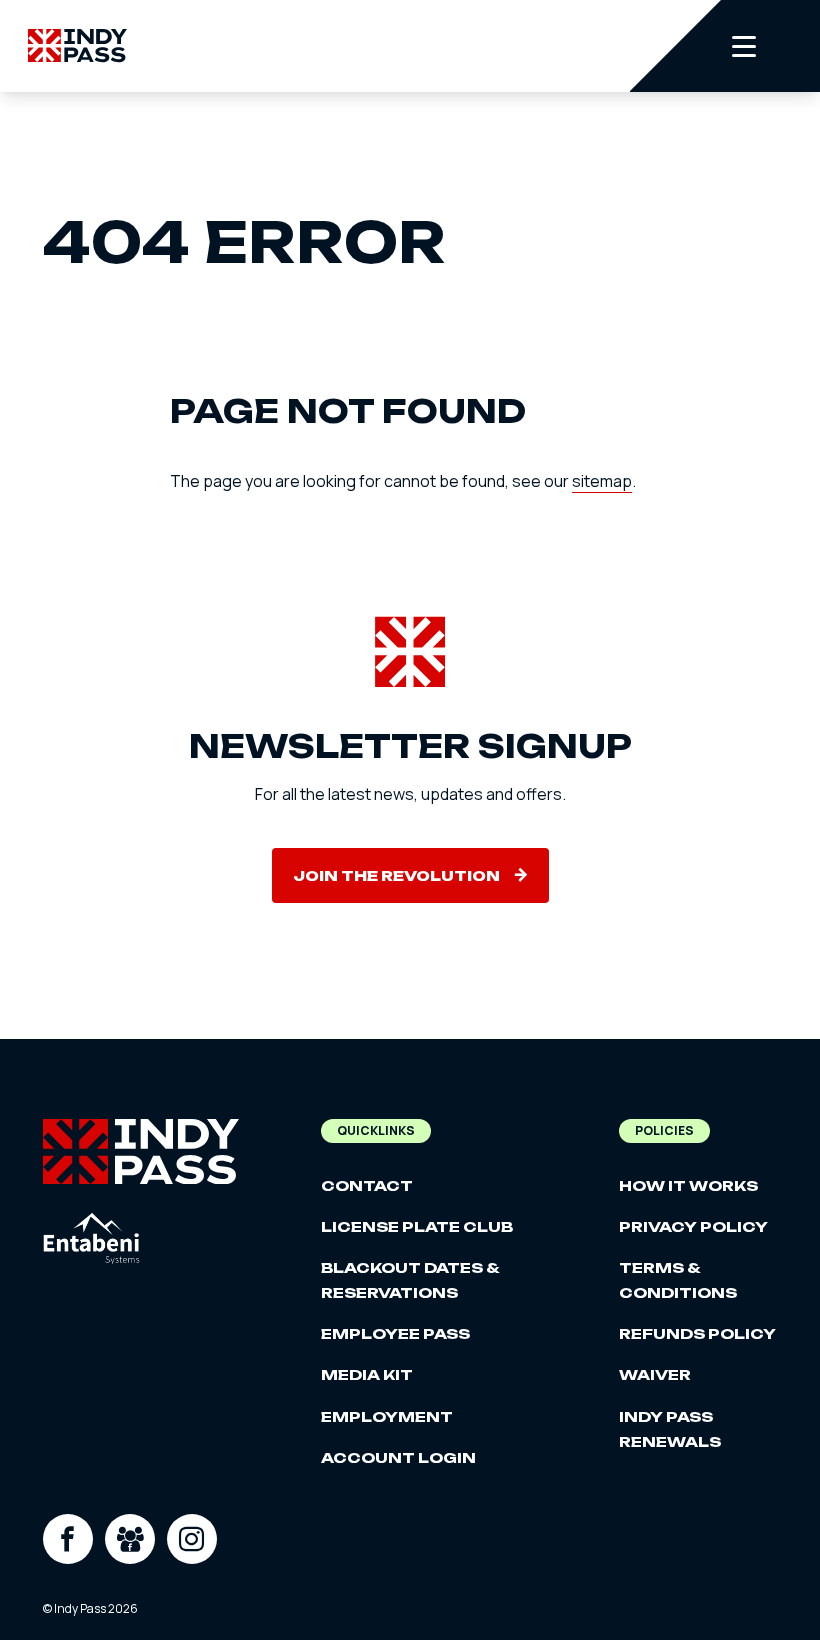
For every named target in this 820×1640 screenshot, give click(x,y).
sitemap (602, 481)
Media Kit (367, 1374)
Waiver (655, 1374)
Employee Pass (395, 1333)
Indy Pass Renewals (670, 1429)
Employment (387, 1416)
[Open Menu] (725, 46)
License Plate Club (417, 1226)
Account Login (398, 1457)
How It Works (688, 1185)
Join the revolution (396, 875)
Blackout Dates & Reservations (410, 1280)
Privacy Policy (693, 1226)
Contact (367, 1185)
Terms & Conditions (678, 1280)
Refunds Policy (697, 1333)
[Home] (77, 45)
